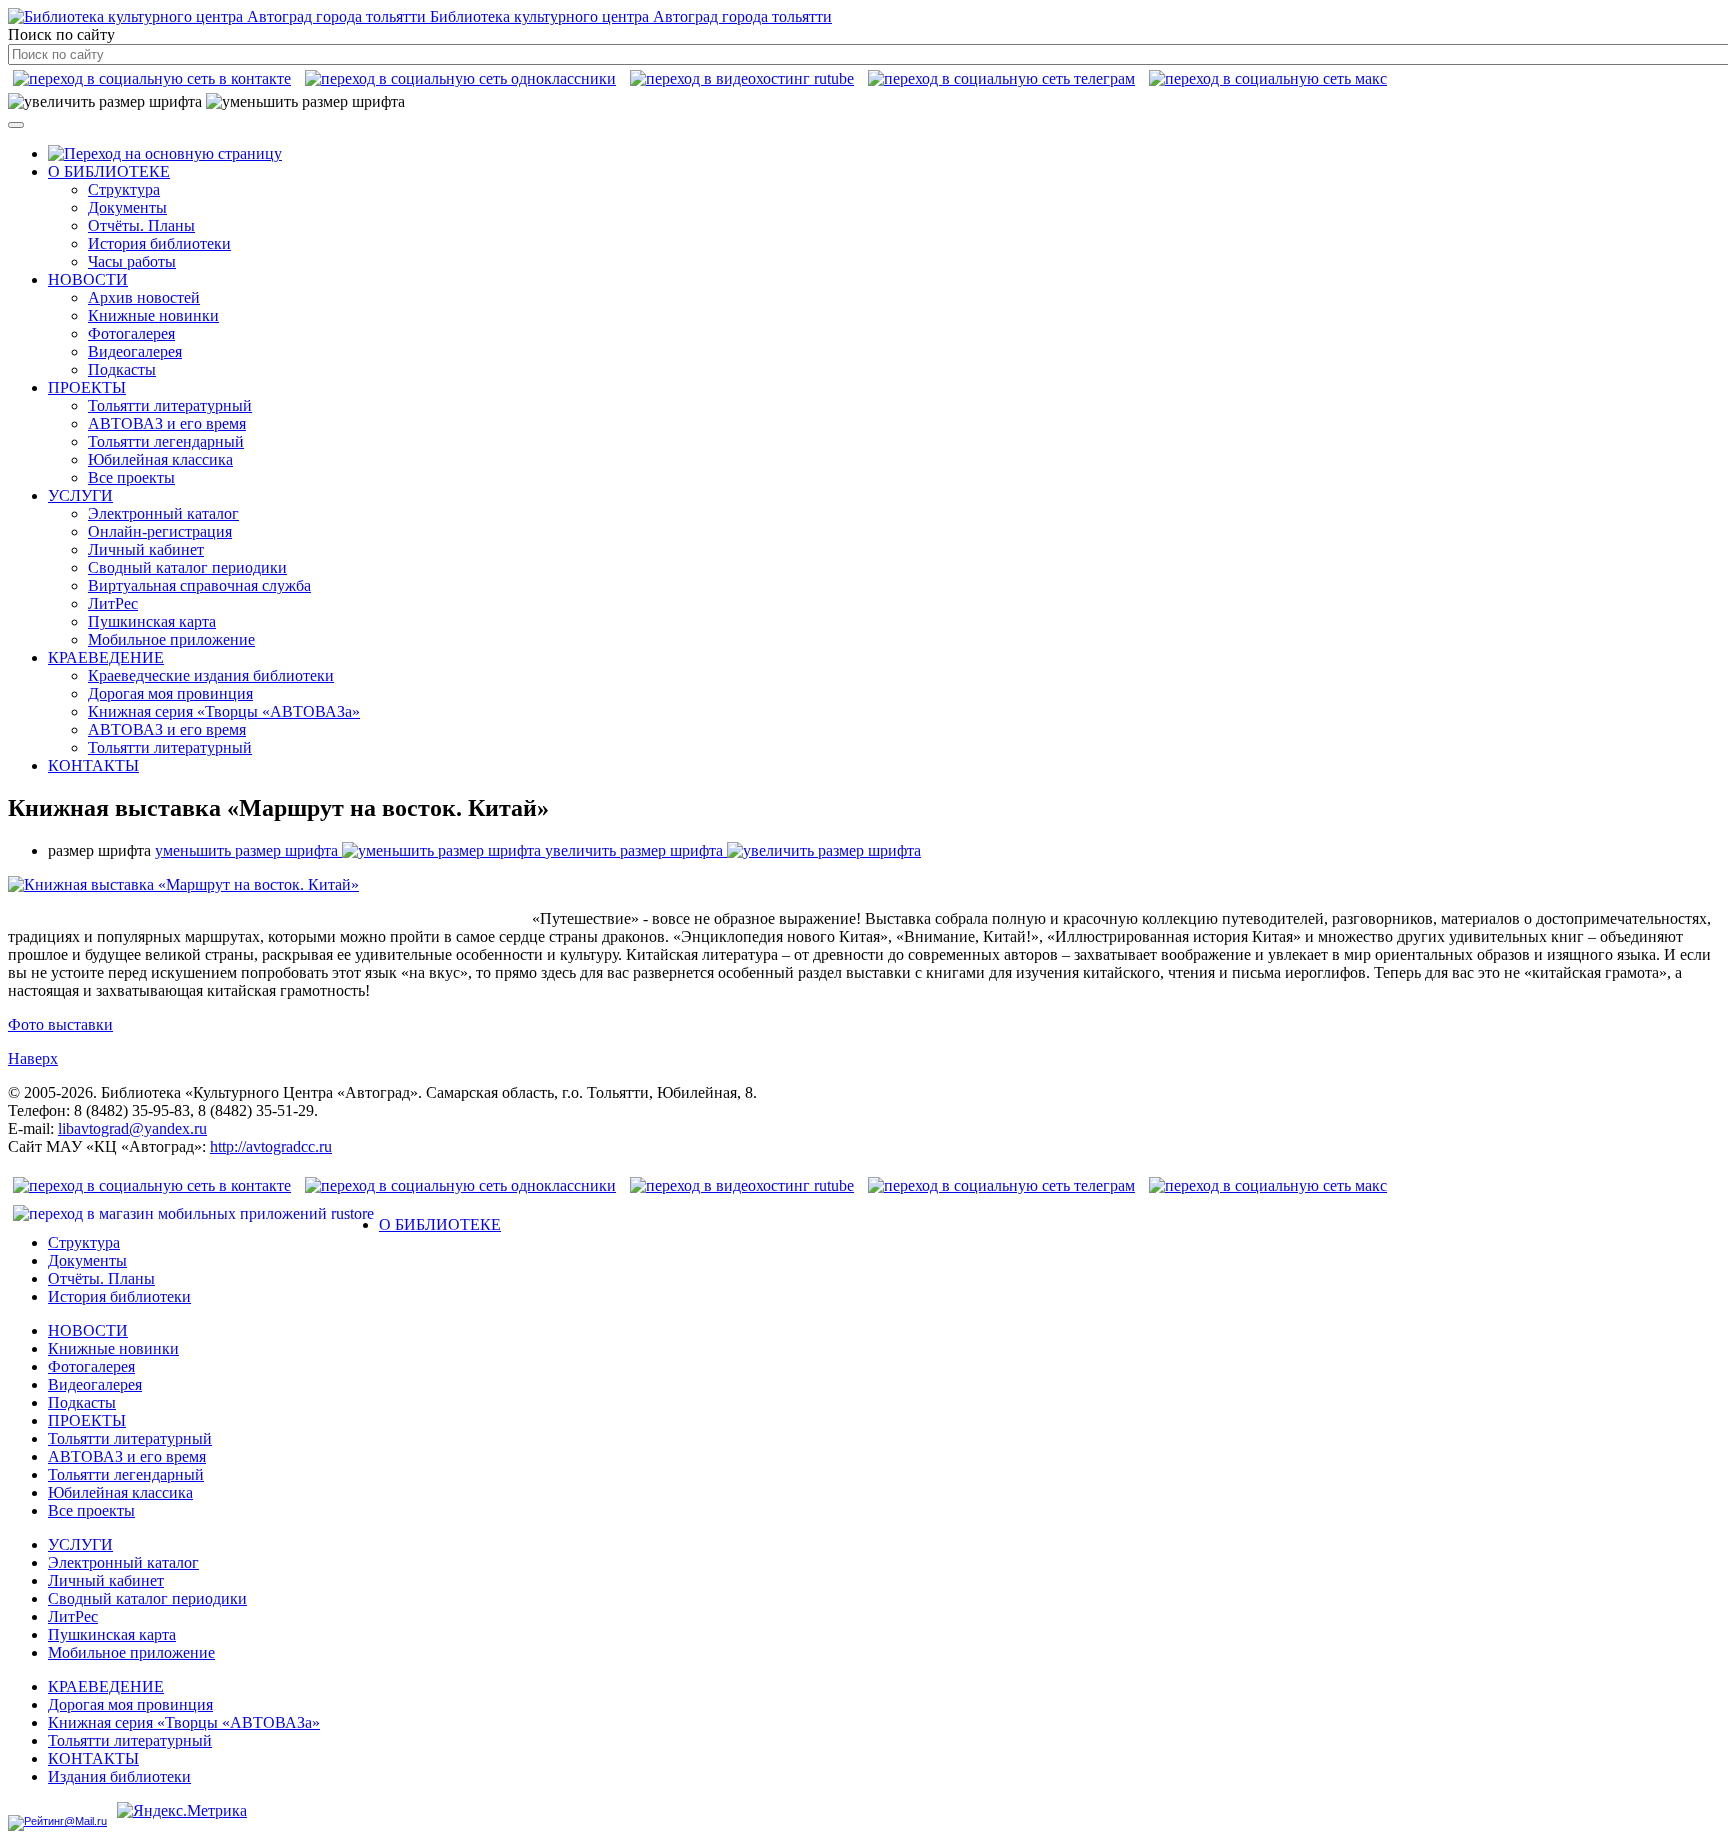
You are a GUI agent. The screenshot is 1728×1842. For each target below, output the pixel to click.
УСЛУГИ (80, 495)
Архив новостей (144, 297)
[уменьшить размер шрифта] (305, 102)
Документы (127, 207)
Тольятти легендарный (166, 441)
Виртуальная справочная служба (199, 585)
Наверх (33, 1058)
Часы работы (132, 261)
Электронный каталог (163, 513)
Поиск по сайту (61, 34)
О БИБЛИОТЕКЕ (109, 171)
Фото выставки (60, 1024)
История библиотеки (159, 243)
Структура (124, 189)
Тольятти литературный (170, 405)
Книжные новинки (153, 315)
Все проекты (131, 477)
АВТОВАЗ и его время (167, 423)
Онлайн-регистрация (160, 531)
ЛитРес (113, 603)
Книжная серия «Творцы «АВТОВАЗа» (224, 711)
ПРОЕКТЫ (87, 387)
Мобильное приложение (171, 639)
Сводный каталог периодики (187, 567)
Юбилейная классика (160, 459)
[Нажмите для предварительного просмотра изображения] (183, 884)
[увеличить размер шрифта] (105, 102)
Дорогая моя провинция (170, 693)
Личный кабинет (146, 549)
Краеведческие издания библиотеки (211, 675)
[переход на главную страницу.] (165, 153)
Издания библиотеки (119, 1776)
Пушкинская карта (152, 621)
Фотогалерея (131, 333)
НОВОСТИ (88, 279)
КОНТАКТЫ (93, 765)
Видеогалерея (135, 351)
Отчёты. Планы (141, 225)
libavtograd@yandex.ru (132, 1128)
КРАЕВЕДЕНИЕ (106, 657)
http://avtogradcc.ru (271, 1146)
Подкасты (122, 369)
